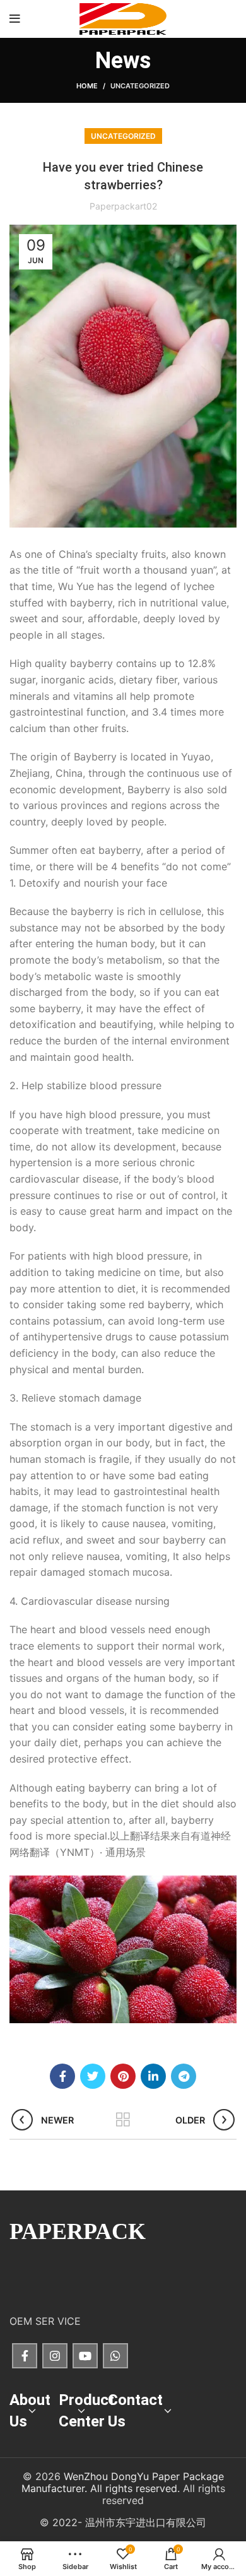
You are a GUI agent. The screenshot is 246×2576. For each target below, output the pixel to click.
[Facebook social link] (62, 2076)
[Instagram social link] (55, 2356)
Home (87, 86)
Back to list (123, 2120)
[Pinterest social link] (123, 2076)
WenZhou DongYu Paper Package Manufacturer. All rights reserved (123, 2482)
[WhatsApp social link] (115, 2356)
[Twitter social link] (93, 2076)
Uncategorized (140, 86)
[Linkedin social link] (153, 2076)
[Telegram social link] (184, 2076)
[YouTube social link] (85, 2356)
